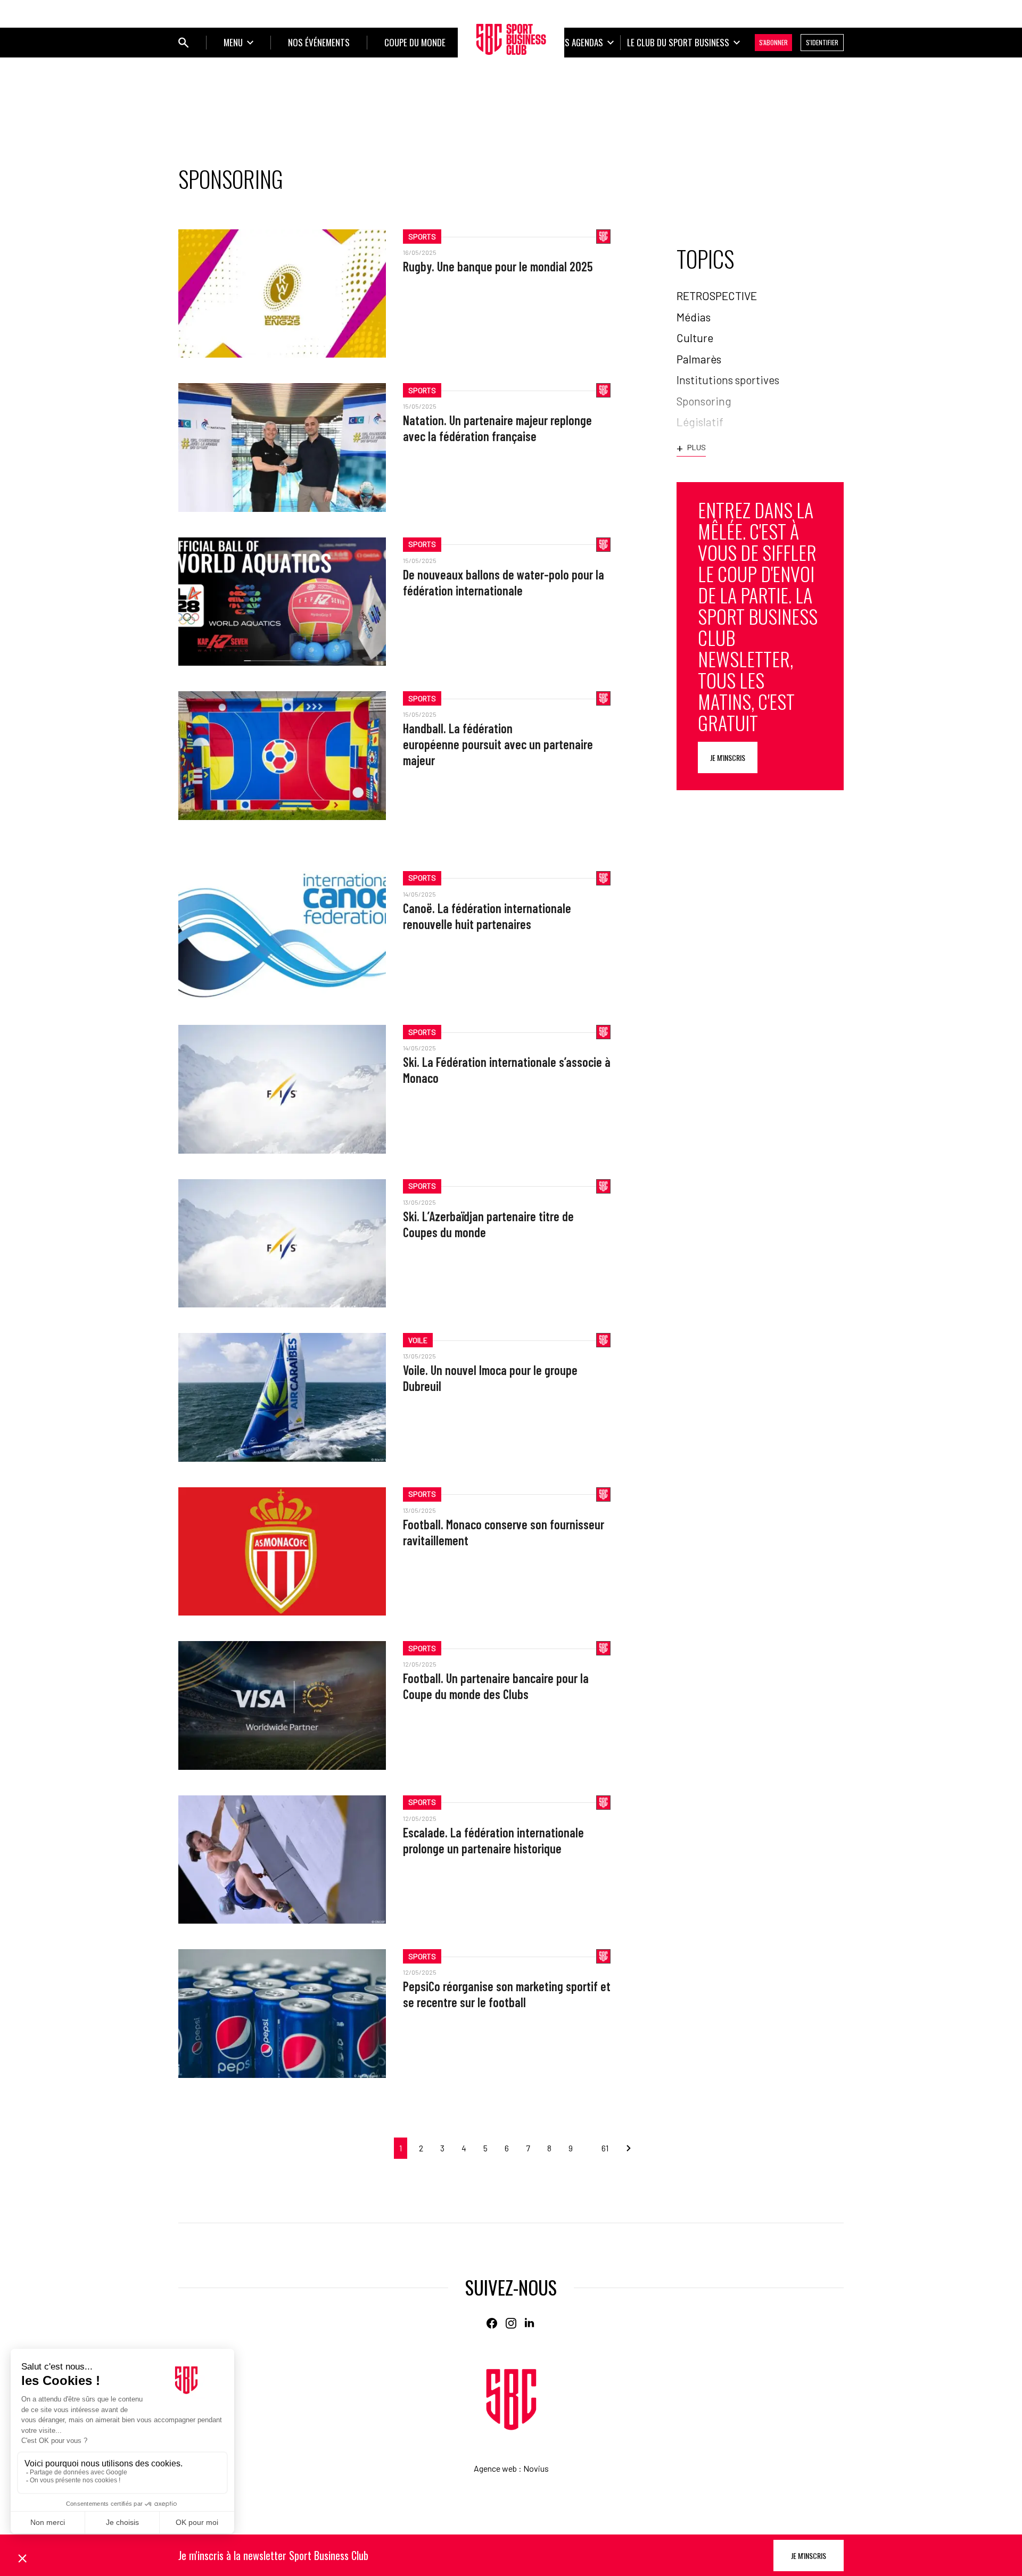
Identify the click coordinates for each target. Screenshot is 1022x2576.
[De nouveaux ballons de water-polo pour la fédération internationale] (282, 602)
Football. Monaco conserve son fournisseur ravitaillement (504, 1532)
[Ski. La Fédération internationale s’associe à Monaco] (282, 1089)
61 (605, 2148)
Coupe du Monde (415, 42)
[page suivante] (624, 2148)
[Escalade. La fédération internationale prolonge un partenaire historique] (282, 1859)
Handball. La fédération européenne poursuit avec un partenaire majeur (498, 744)
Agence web (495, 2468)
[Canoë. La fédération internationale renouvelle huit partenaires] (282, 935)
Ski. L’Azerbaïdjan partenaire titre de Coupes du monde (488, 1224)
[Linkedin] (530, 2323)
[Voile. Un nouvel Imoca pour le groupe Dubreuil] (282, 1397)
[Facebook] (492, 2323)
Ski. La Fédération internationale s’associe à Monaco (507, 1070)
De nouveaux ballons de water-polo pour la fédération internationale (504, 582)
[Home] (511, 2400)
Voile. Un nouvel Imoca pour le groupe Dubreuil (490, 1378)
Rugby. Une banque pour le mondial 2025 (498, 266)
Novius (536, 2468)
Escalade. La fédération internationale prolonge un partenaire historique (493, 1840)
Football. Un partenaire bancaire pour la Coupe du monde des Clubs (496, 1686)
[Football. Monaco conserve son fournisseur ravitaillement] (282, 1551)
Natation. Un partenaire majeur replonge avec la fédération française (497, 428)
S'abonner (773, 42)
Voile (418, 1340)
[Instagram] (511, 2323)
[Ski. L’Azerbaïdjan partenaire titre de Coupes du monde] (282, 1243)
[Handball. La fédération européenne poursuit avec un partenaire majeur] (282, 755)
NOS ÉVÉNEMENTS (319, 42)
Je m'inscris (728, 757)
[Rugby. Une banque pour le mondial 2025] (282, 293)
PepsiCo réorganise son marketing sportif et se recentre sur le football (507, 1994)
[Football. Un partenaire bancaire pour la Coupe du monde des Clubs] (282, 1705)
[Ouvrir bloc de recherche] (184, 43)
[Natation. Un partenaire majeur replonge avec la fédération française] (282, 447)
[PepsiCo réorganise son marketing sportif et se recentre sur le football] (282, 2013)
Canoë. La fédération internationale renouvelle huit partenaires (487, 916)
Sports (422, 237)
